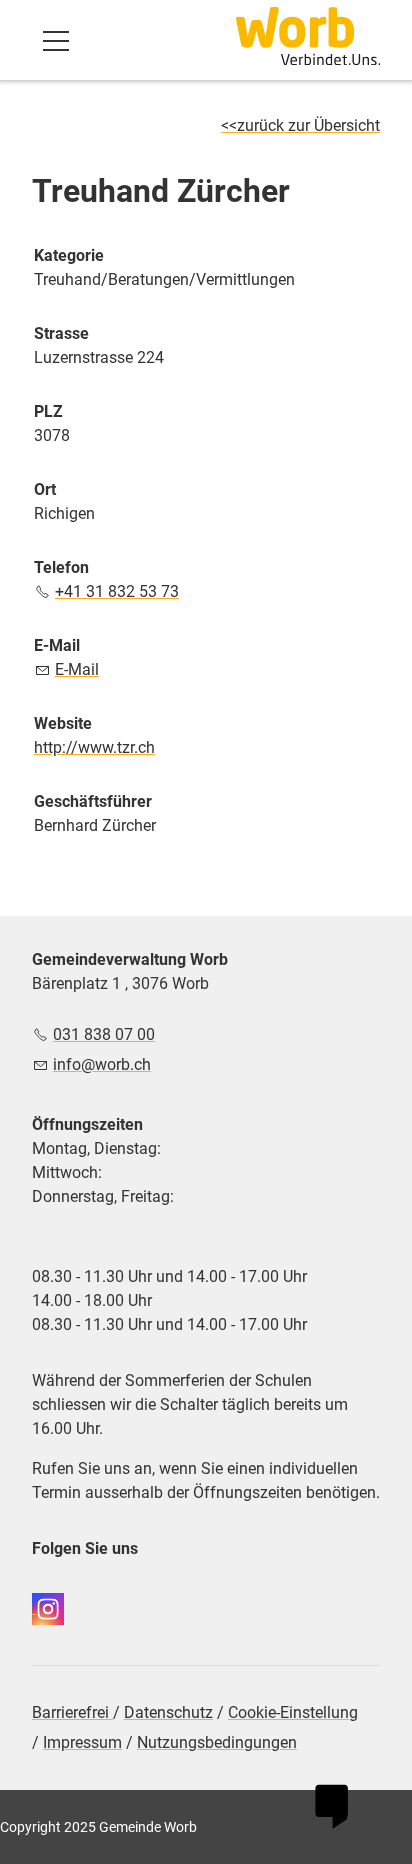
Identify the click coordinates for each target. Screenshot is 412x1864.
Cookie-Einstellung (293, 1712)
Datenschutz (168, 1712)
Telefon (61, 567)
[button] (56, 41)
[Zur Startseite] (308, 36)
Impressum (82, 1742)
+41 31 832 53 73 (117, 591)
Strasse (61, 333)
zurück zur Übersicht (308, 125)
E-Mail (57, 645)
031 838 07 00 (104, 1034)
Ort (45, 489)
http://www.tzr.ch (94, 747)
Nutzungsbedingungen (217, 1742)
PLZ (48, 411)
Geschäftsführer (93, 801)
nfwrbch (104, 1064)
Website (63, 723)
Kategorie (69, 255)
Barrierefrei (72, 1712)
